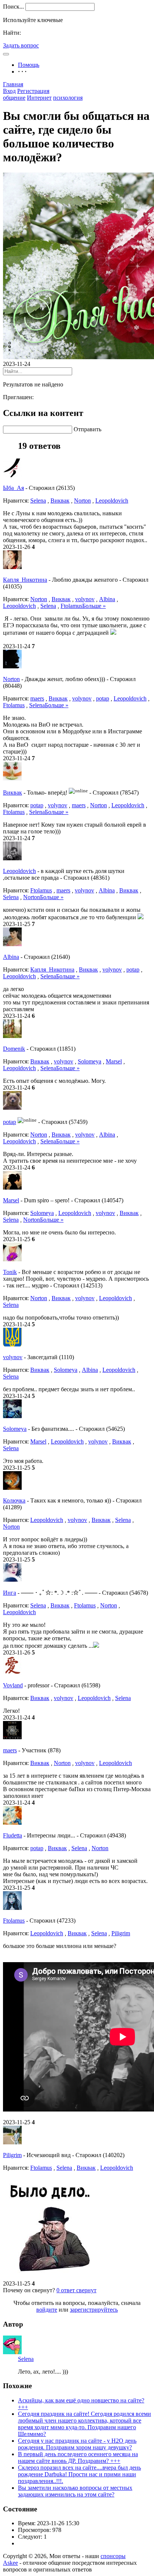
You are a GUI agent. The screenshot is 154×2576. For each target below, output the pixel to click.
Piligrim (121, 1933)
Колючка (14, 1500)
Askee (10, 2563)
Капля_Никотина (25, 580)
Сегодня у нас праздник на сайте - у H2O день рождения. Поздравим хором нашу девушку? (77, 2444)
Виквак (60, 501)
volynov (85, 599)
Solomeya (90, 1061)
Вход (9, 91)
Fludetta (13, 1835)
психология (68, 98)
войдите (47, 2310)
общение (14, 98)
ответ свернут (76, 2290)
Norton (82, 501)
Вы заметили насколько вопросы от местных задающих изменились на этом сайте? (75, 2491)
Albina (107, 599)
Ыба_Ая (13, 488)
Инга (10, 1593)
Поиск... (13, 7)
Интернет (39, 98)
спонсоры (113, 2556)
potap (103, 698)
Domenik (14, 1049)
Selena (38, 501)
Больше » (94, 606)
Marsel (114, 1061)
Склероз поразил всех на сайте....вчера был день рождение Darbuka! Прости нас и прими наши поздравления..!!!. (79, 2474)
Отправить (87, 429)
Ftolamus (71, 606)
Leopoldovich (112, 501)
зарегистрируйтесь (94, 2310)
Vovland (13, 1685)
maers (37, 698)
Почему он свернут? (29, 2290)
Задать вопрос (21, 45)
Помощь (29, 65)
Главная (13, 84)
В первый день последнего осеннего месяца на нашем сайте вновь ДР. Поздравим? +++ (78, 2457)
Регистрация (33, 91)
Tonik (10, 1272)
